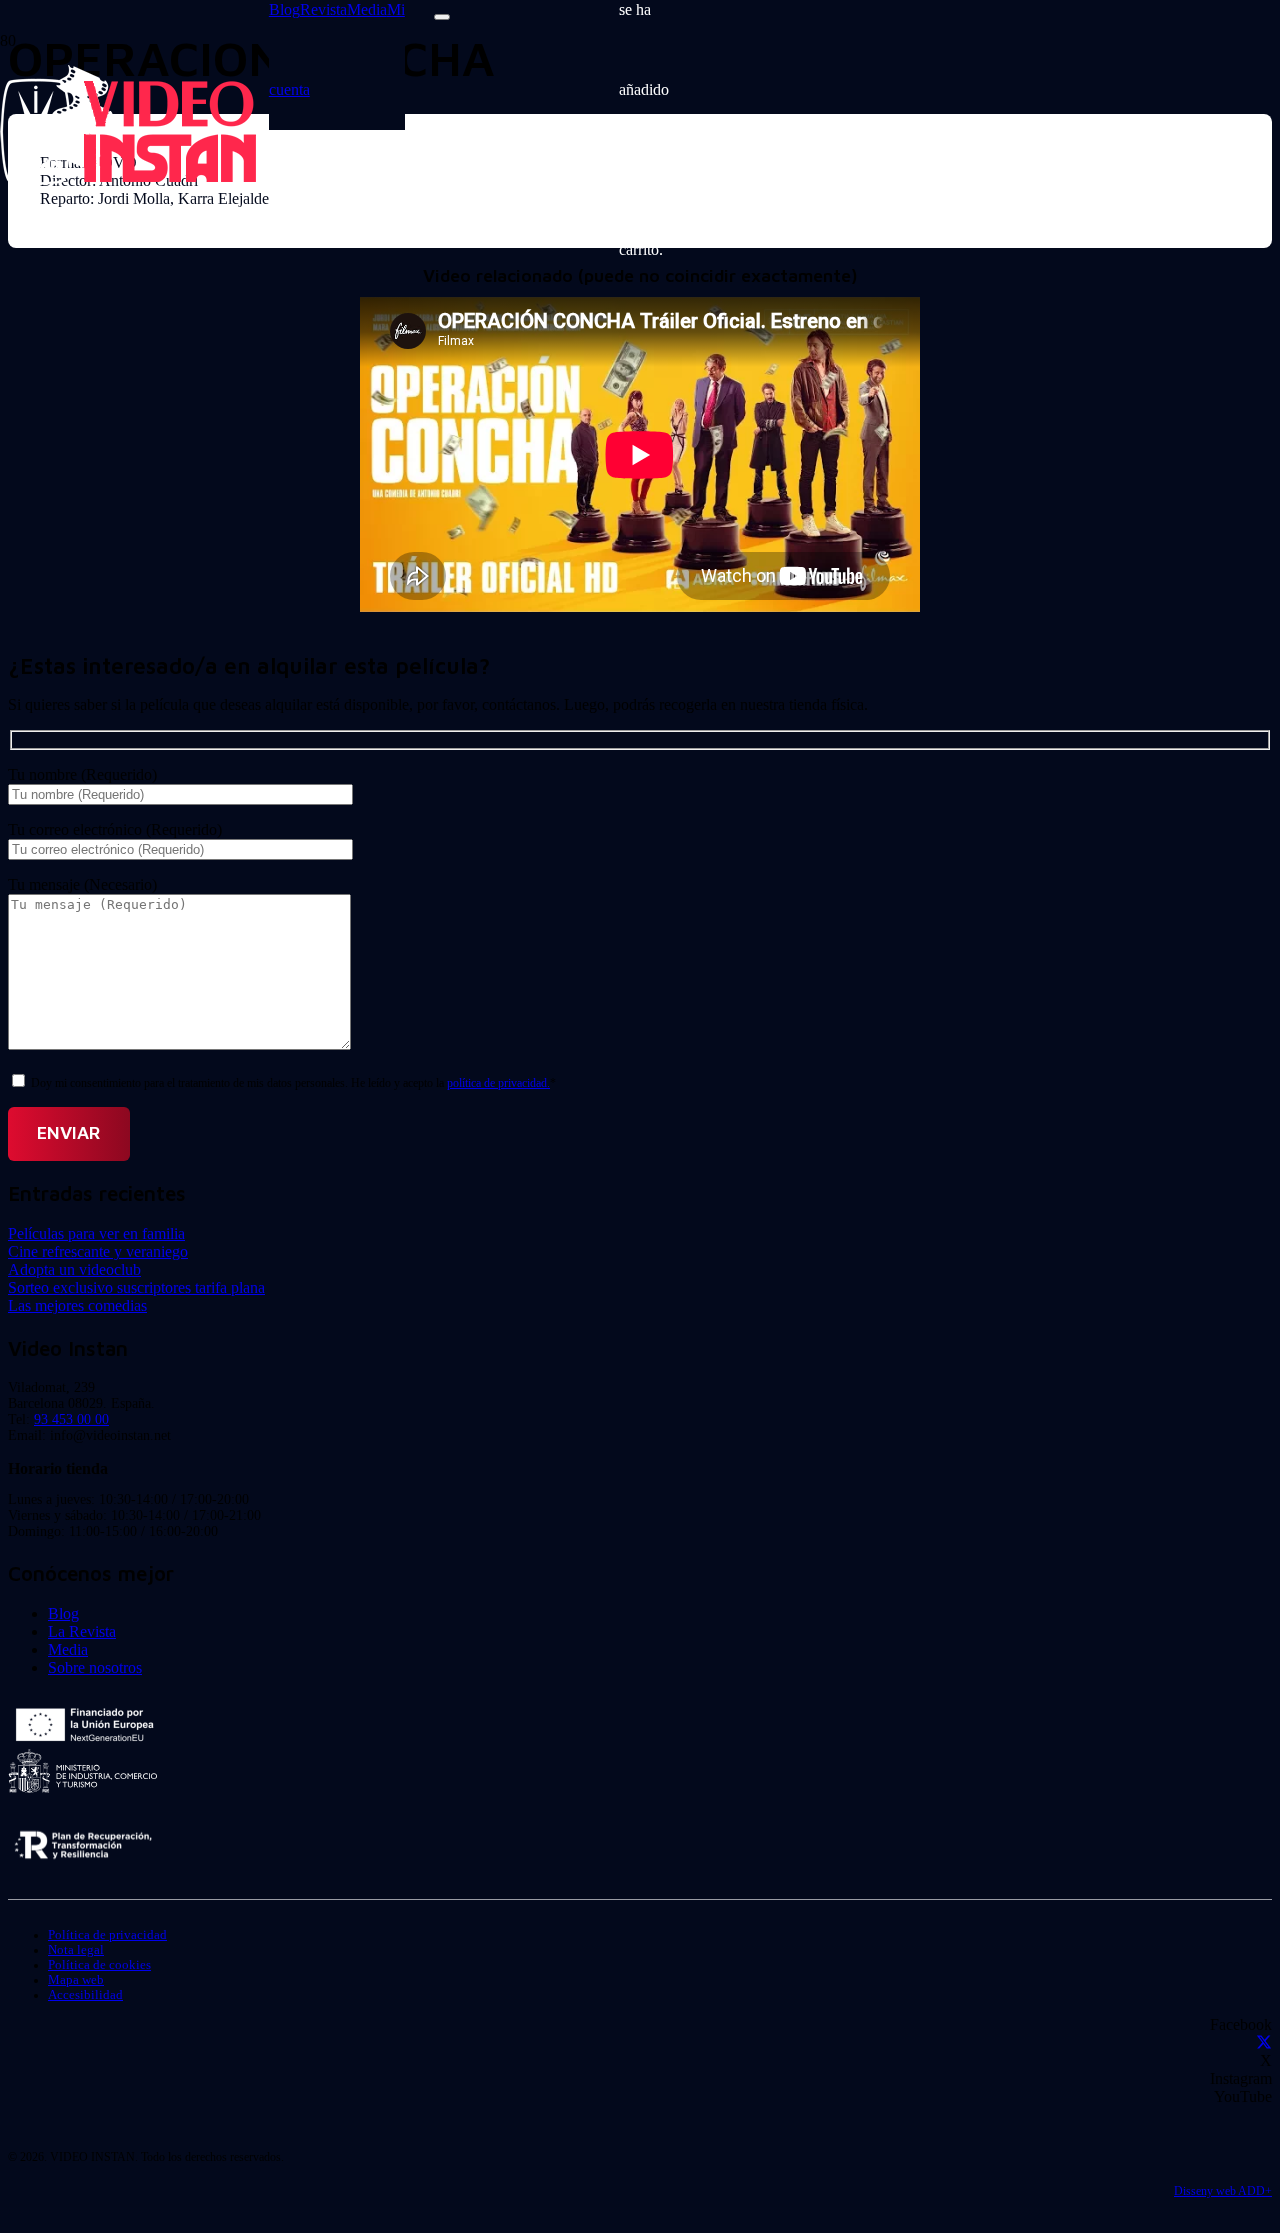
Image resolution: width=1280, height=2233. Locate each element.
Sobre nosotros (95, 1667)
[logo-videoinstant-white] (128, 179)
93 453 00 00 (71, 1419)
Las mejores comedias (77, 1305)
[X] (1264, 2042)
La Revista (82, 1631)
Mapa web (76, 1980)
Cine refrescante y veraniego (98, 1251)
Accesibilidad (85, 1995)
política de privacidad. (498, 1083)
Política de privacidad (107, 1935)
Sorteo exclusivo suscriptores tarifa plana (136, 1287)
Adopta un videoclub (74, 1269)
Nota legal (76, 1950)
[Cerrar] (442, 17)
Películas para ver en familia (96, 1233)
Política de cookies (99, 1965)
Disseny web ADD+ (1223, 2191)
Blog (63, 1613)
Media (68, 1649)
